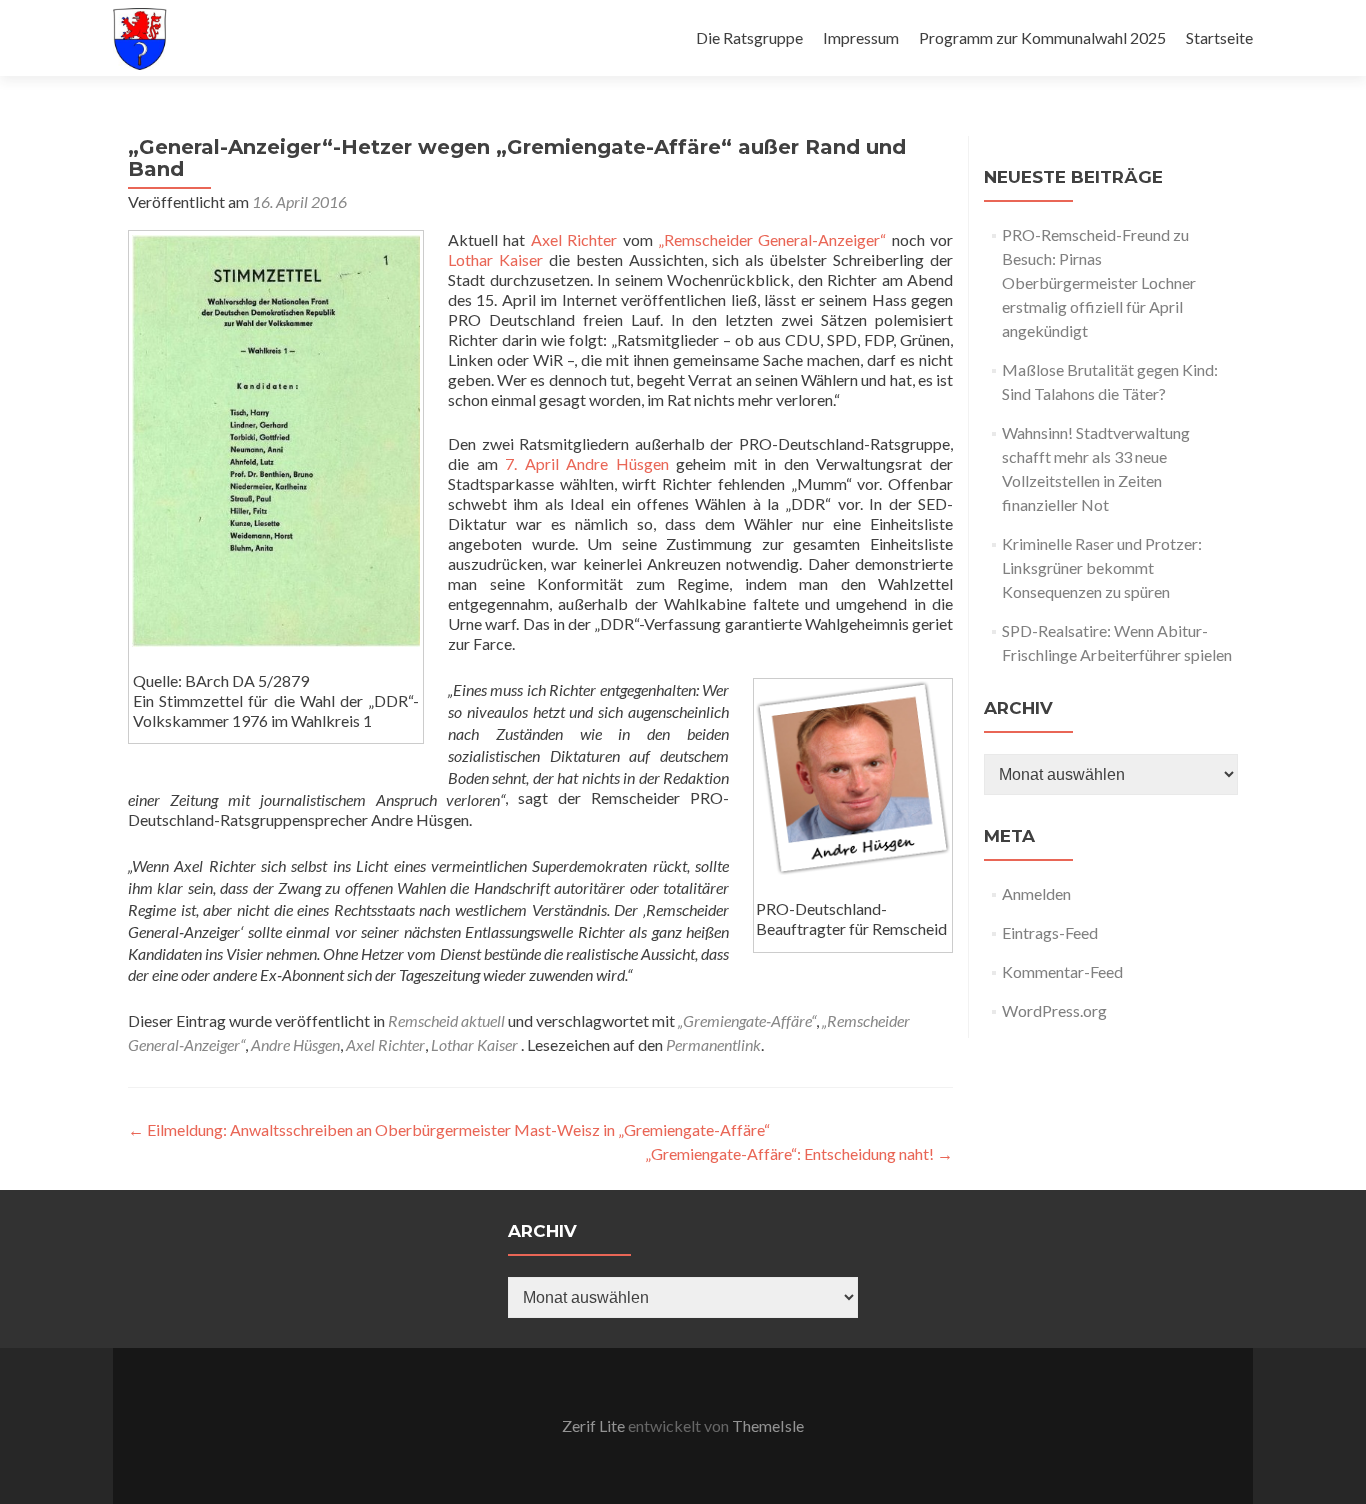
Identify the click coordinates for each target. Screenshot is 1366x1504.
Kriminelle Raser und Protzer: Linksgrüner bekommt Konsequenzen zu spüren (1102, 567)
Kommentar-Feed (1062, 971)
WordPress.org (1054, 1010)
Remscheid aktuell (446, 1020)
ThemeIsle (768, 1425)
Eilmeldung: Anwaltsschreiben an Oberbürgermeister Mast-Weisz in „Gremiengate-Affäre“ (449, 1129)
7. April (532, 463)
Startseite (1219, 37)
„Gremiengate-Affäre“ (747, 1020)
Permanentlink (713, 1044)
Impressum (861, 37)
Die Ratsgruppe (749, 37)
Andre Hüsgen (617, 463)
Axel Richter (574, 239)
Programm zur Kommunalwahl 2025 (1042, 37)
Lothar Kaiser (495, 259)
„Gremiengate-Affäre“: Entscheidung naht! (799, 1153)
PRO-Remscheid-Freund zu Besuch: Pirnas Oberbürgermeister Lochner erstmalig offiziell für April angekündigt (1099, 282)
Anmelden (1036, 893)
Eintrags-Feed (1050, 932)
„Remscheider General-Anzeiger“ (772, 239)
